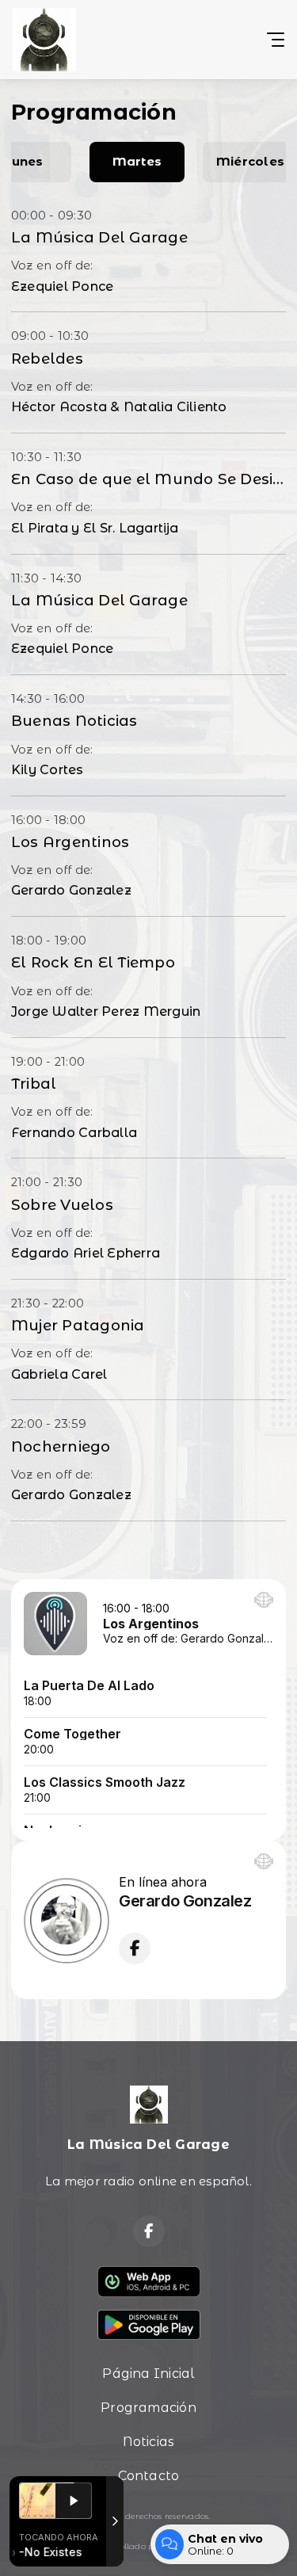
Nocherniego (61, 1446)
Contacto (149, 2476)
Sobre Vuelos (62, 1205)
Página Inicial (148, 2374)
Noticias (149, 2442)
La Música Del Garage (99, 237)
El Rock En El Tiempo (93, 962)
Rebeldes (47, 359)
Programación (148, 2408)
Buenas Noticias (74, 721)
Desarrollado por (127, 2546)
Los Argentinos (70, 842)
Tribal (34, 1084)
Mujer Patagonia (78, 1325)
